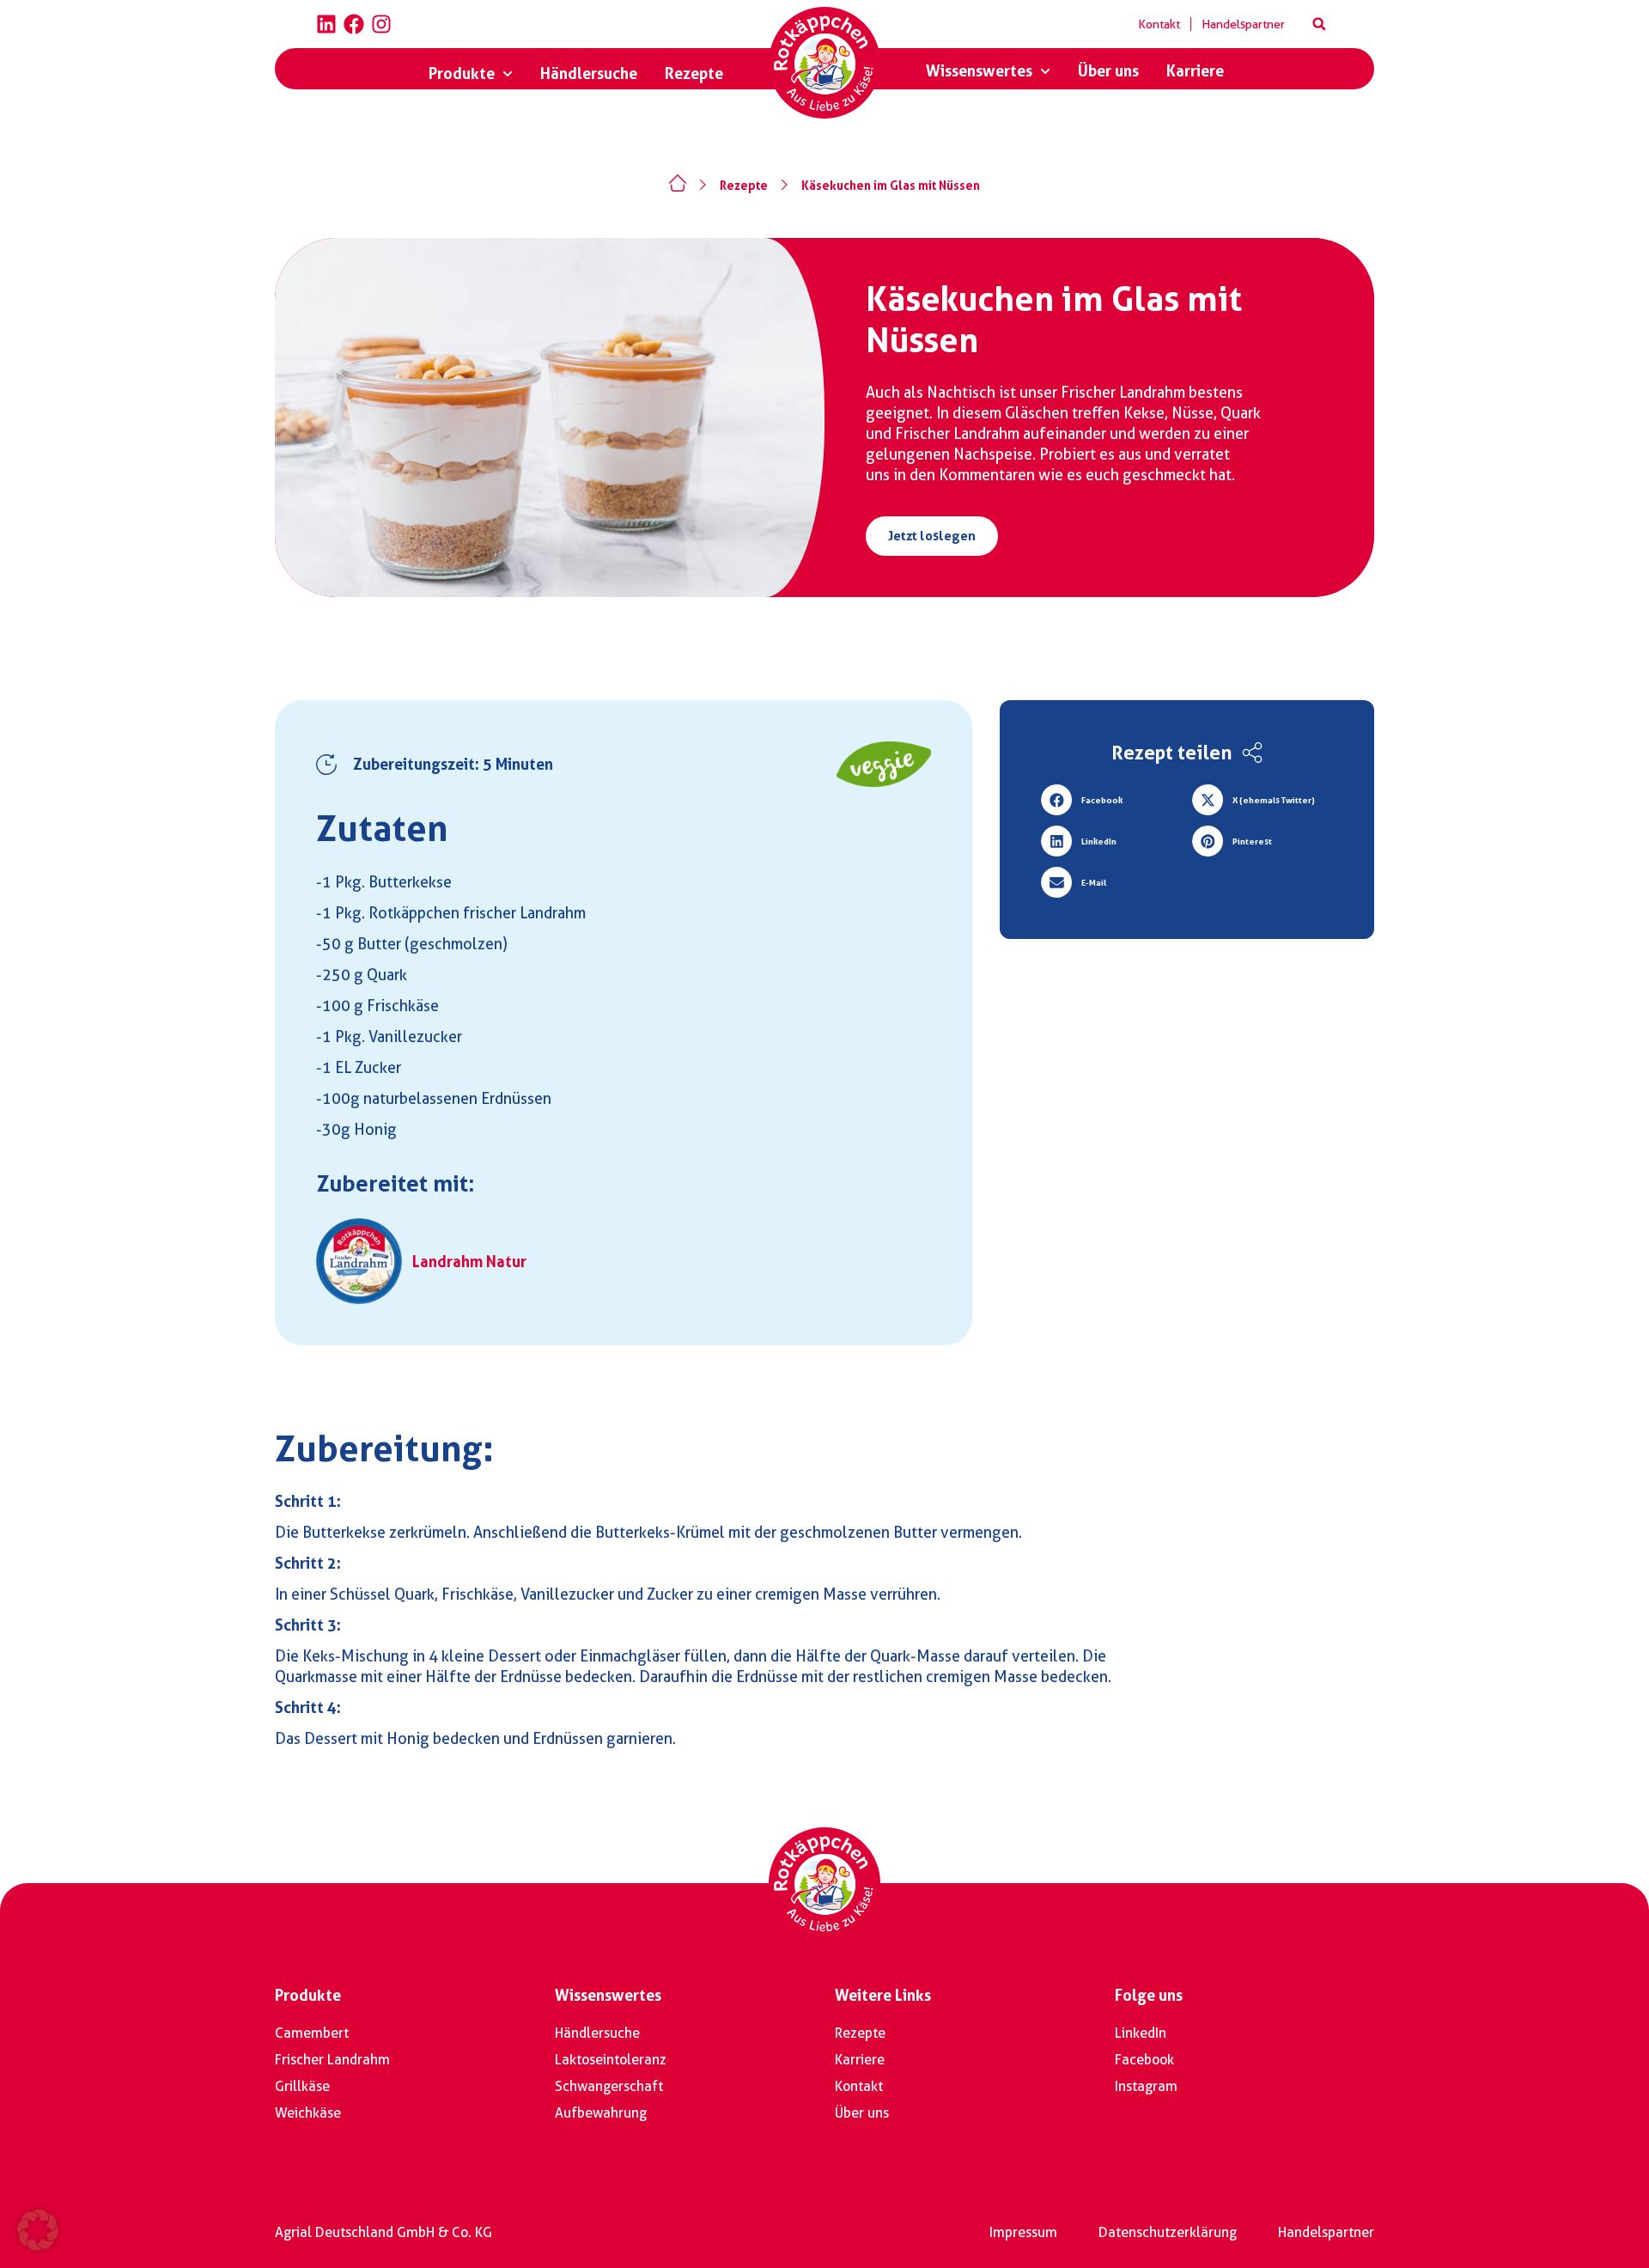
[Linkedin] (326, 24)
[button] (1319, 24)
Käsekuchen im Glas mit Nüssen (891, 186)
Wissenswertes (608, 1995)
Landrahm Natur (469, 1262)
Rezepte (744, 186)
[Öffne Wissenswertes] (1045, 71)
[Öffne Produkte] (508, 74)
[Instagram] (381, 24)
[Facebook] (354, 24)
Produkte (308, 1995)
